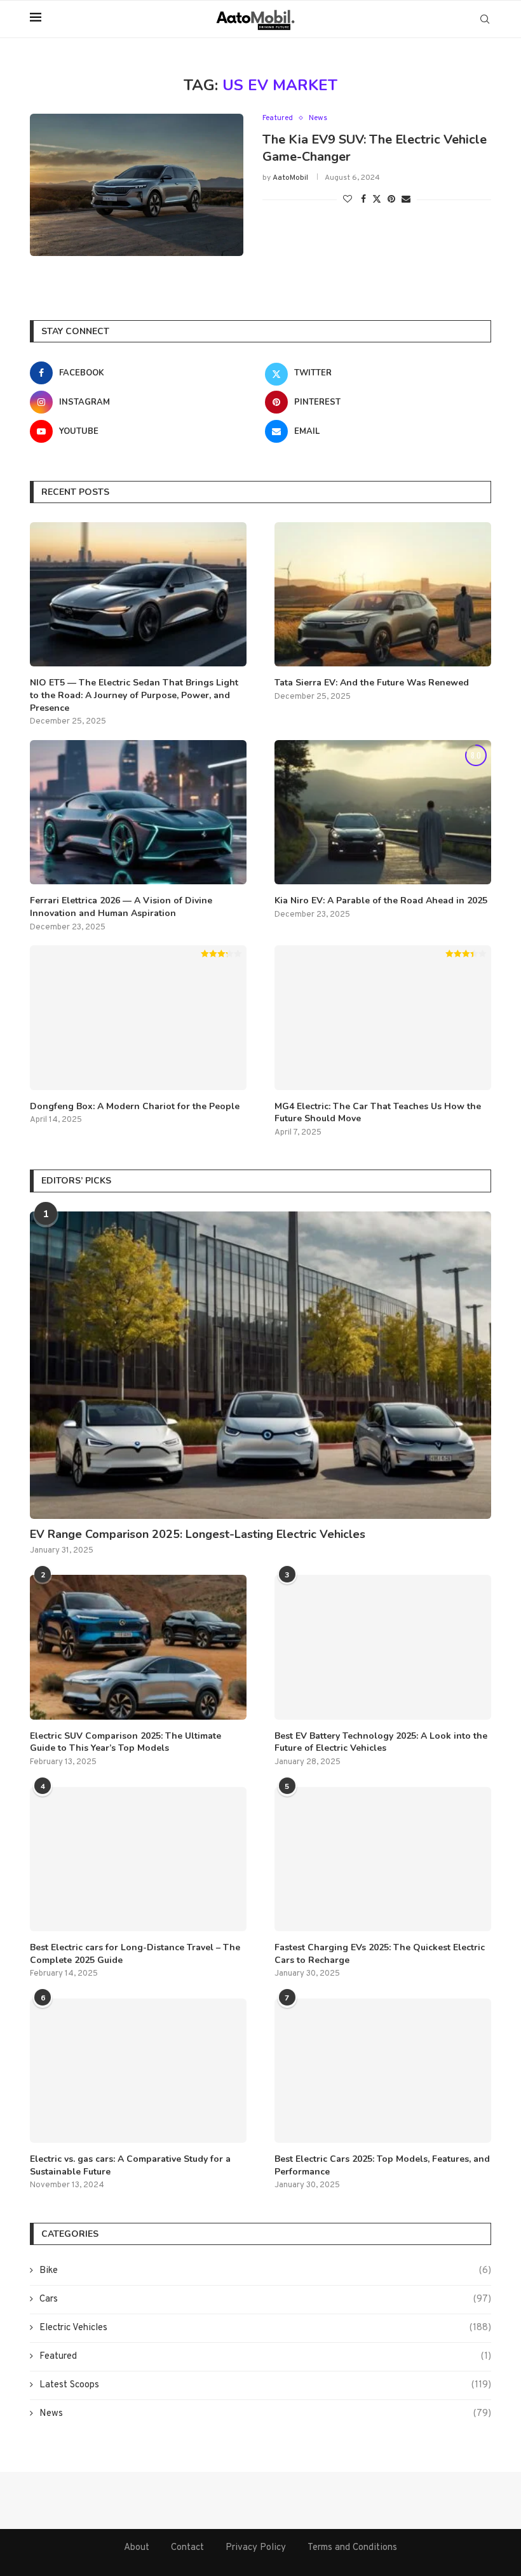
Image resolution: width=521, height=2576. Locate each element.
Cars (265, 2299)
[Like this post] (348, 200)
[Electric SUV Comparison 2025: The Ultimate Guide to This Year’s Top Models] (138, 1647)
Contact (187, 2548)
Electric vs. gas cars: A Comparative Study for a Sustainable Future (130, 2165)
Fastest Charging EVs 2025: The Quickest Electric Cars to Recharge (380, 1954)
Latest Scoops (265, 2385)
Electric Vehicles (265, 2328)
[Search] (485, 19)
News (265, 2414)
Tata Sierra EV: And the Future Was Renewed (372, 683)
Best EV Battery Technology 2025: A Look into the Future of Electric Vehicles (381, 1742)
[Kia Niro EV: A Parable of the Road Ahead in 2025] (383, 812)
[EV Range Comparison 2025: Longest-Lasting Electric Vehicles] (260, 1365)
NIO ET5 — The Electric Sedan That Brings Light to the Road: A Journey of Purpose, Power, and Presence (134, 695)
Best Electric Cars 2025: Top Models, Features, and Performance (382, 2165)
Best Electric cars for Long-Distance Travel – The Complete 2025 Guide (135, 1954)
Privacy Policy (256, 2548)
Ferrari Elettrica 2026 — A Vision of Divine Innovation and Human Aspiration (121, 907)
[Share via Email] (406, 200)
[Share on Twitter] (377, 199)
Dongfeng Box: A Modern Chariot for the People (135, 1106)
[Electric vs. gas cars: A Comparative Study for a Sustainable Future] (138, 2071)
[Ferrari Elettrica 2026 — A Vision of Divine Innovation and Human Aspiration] (138, 812)
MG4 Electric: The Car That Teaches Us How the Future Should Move (378, 1113)
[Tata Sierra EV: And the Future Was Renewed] (383, 594)
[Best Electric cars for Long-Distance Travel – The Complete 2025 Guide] (138, 1859)
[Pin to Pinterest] (391, 200)
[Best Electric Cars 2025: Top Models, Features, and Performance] (383, 2071)
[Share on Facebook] (363, 200)
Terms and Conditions (352, 2548)
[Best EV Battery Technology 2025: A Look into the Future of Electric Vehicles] (383, 1647)
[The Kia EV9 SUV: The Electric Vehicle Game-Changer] (137, 185)
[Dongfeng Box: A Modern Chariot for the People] (138, 1017)
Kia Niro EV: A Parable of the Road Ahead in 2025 (381, 900)
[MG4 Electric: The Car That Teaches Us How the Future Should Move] (383, 1017)
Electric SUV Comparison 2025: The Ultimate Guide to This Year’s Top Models (125, 1742)
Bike (265, 2271)
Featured (265, 2357)
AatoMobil (290, 178)
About (137, 2548)
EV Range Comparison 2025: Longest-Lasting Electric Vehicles (198, 1534)
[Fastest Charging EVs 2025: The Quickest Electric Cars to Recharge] (383, 1859)
